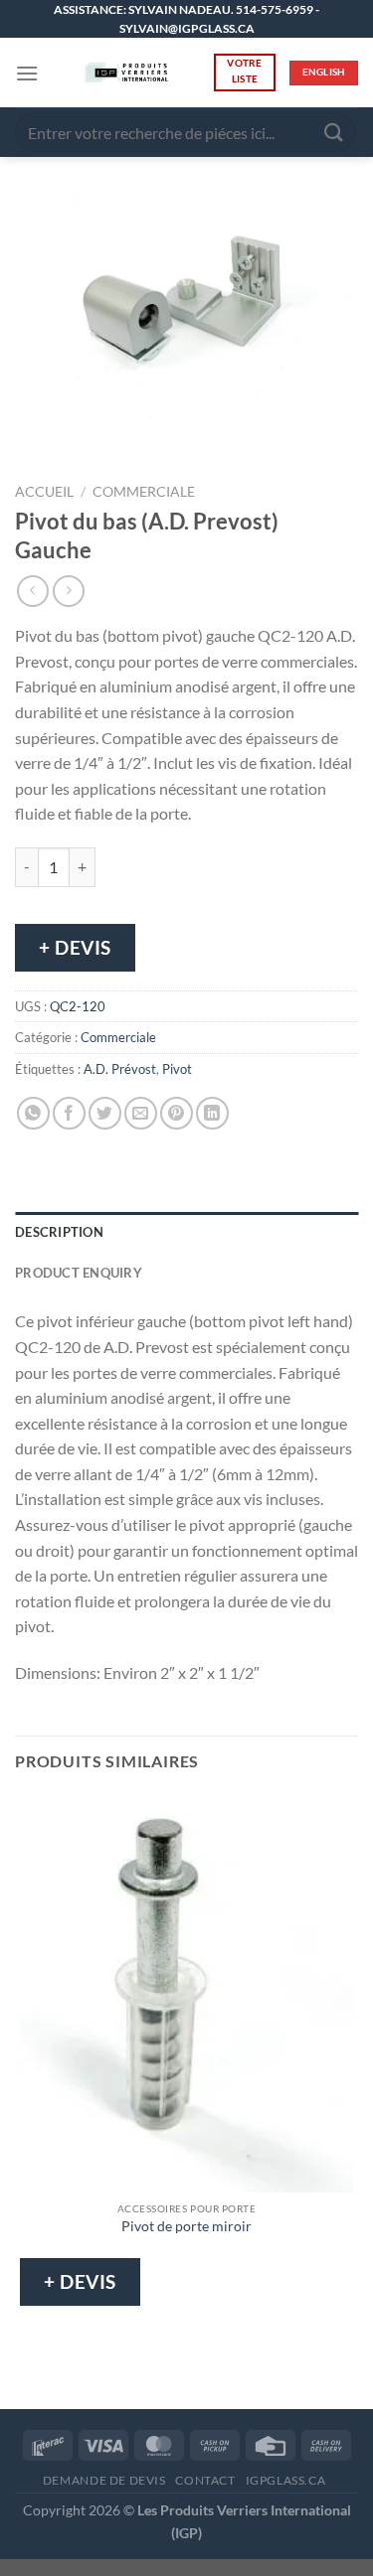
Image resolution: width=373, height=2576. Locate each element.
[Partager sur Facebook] (69, 1113)
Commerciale (144, 492)
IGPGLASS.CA (286, 2480)
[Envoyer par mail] (141, 1113)
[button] (27, 73)
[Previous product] (68, 591)
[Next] (89, 439)
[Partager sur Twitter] (105, 1113)
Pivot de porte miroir (186, 2226)
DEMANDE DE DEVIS (104, 2480)
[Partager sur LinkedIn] (212, 1113)
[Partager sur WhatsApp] (33, 1113)
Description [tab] (59, 1232)
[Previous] (34, 439)
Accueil (44, 492)
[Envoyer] (334, 133)
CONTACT (205, 2480)
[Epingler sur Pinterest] (177, 1113)
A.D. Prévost (120, 1069)
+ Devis (75, 947)
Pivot (177, 1069)
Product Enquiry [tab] (79, 1273)
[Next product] (32, 591)
